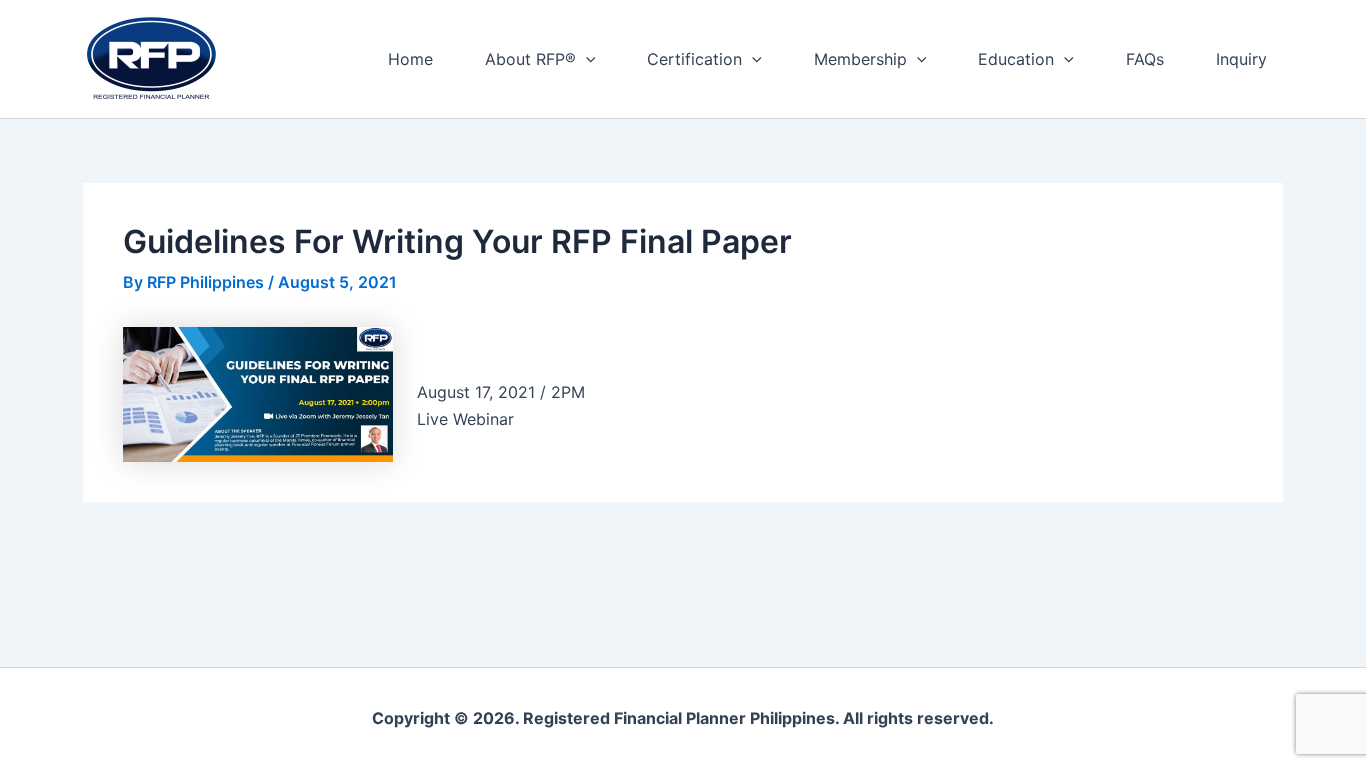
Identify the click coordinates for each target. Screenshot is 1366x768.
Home (410, 59)
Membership (860, 59)
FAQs (1145, 59)
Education (1016, 59)
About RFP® (530, 59)
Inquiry (1241, 59)
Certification (694, 59)
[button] (586, 59)
